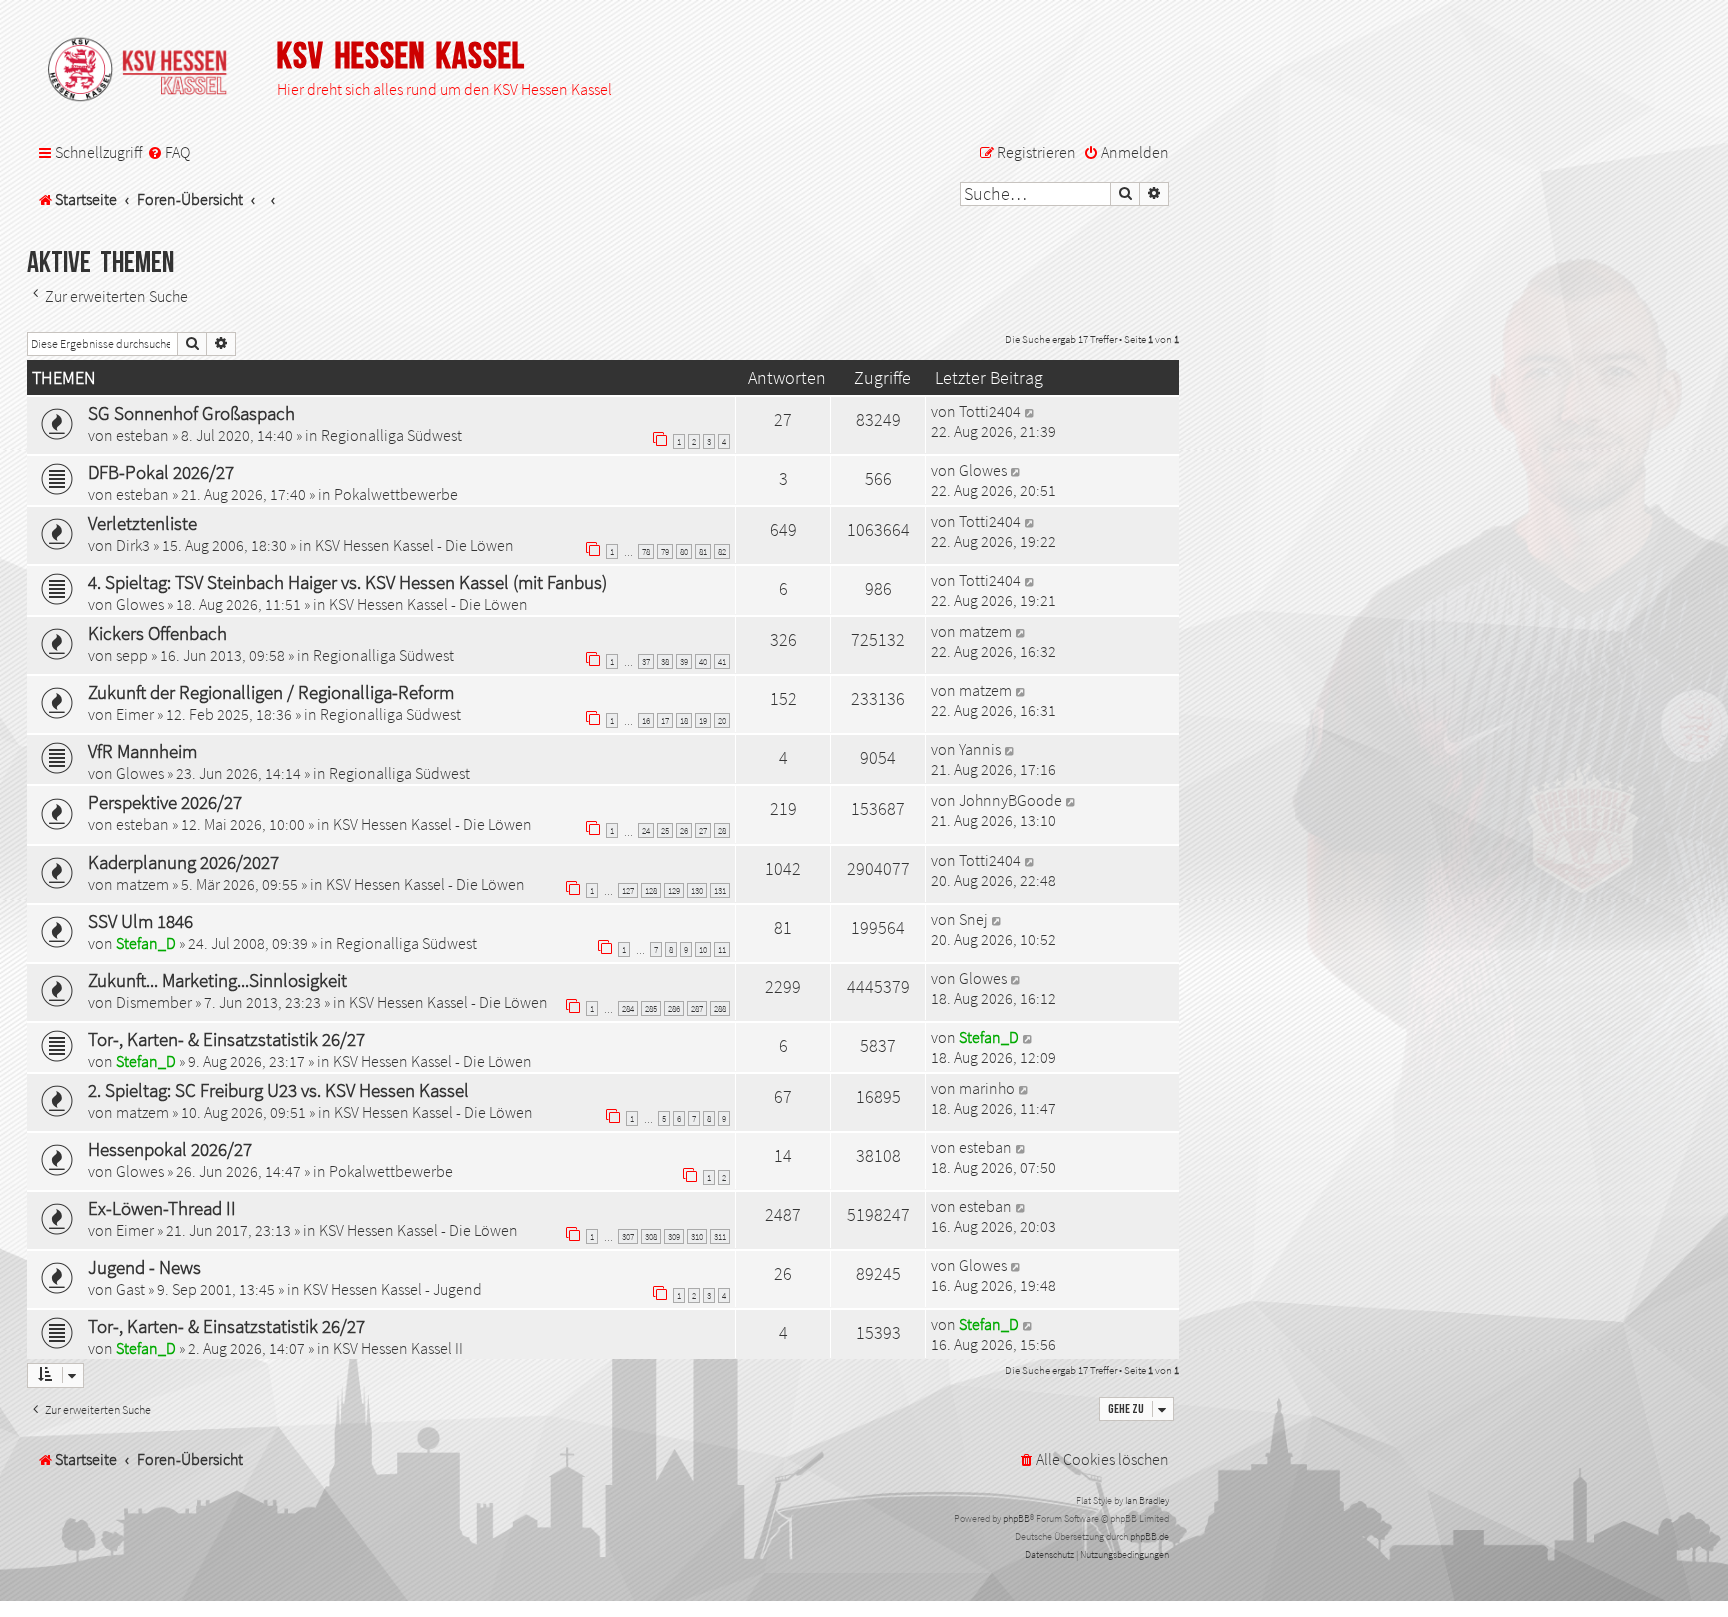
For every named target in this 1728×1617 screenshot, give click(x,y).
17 (665, 720)
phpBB (1016, 1518)
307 (628, 1236)
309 (674, 1236)
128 (651, 890)
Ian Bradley (1147, 1500)
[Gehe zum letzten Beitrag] (1030, 411)
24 (646, 830)
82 (722, 551)
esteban (142, 435)
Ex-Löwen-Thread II (162, 1208)
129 (674, 890)
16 (646, 720)
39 (684, 661)
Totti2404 (990, 411)
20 (722, 720)
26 (684, 830)
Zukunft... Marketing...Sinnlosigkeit (217, 980)
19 (703, 720)
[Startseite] (147, 71)
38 (665, 661)
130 (697, 890)
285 (651, 1008)
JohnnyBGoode (1010, 800)
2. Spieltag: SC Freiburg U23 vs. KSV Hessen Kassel (278, 1090)
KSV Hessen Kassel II (398, 1348)
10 (703, 949)
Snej (973, 919)
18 (684, 720)
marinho (987, 1088)
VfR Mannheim (142, 751)
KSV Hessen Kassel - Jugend (392, 1289)
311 (720, 1236)
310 (697, 1236)
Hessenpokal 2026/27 (170, 1149)
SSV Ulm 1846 (140, 921)
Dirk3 (133, 545)
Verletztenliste (142, 523)
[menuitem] (168, 153)
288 (720, 1008)
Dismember (154, 1002)
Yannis (980, 749)
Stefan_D (146, 943)
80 (684, 551)
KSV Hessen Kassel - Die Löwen (414, 545)
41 (722, 661)
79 (665, 551)
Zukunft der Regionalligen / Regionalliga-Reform (271, 692)
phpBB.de (1149, 1536)
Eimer (135, 714)
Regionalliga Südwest (391, 435)
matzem (985, 631)
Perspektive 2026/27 (165, 802)
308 (651, 1236)
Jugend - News (144, 1267)
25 (665, 830)
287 (697, 1008)
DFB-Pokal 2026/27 (161, 472)
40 (703, 661)
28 (722, 830)
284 (628, 1008)
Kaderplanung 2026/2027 (183, 862)
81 (703, 551)
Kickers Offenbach (157, 633)
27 (703, 830)
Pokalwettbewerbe (396, 494)
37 (646, 661)
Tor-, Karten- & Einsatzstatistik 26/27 (226, 1039)
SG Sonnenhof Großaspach (191, 413)
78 (646, 551)
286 (674, 1008)
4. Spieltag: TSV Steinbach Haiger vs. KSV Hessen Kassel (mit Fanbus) (347, 582)
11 (722, 949)
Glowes (983, 470)
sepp (132, 655)
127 (628, 890)
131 (720, 890)
